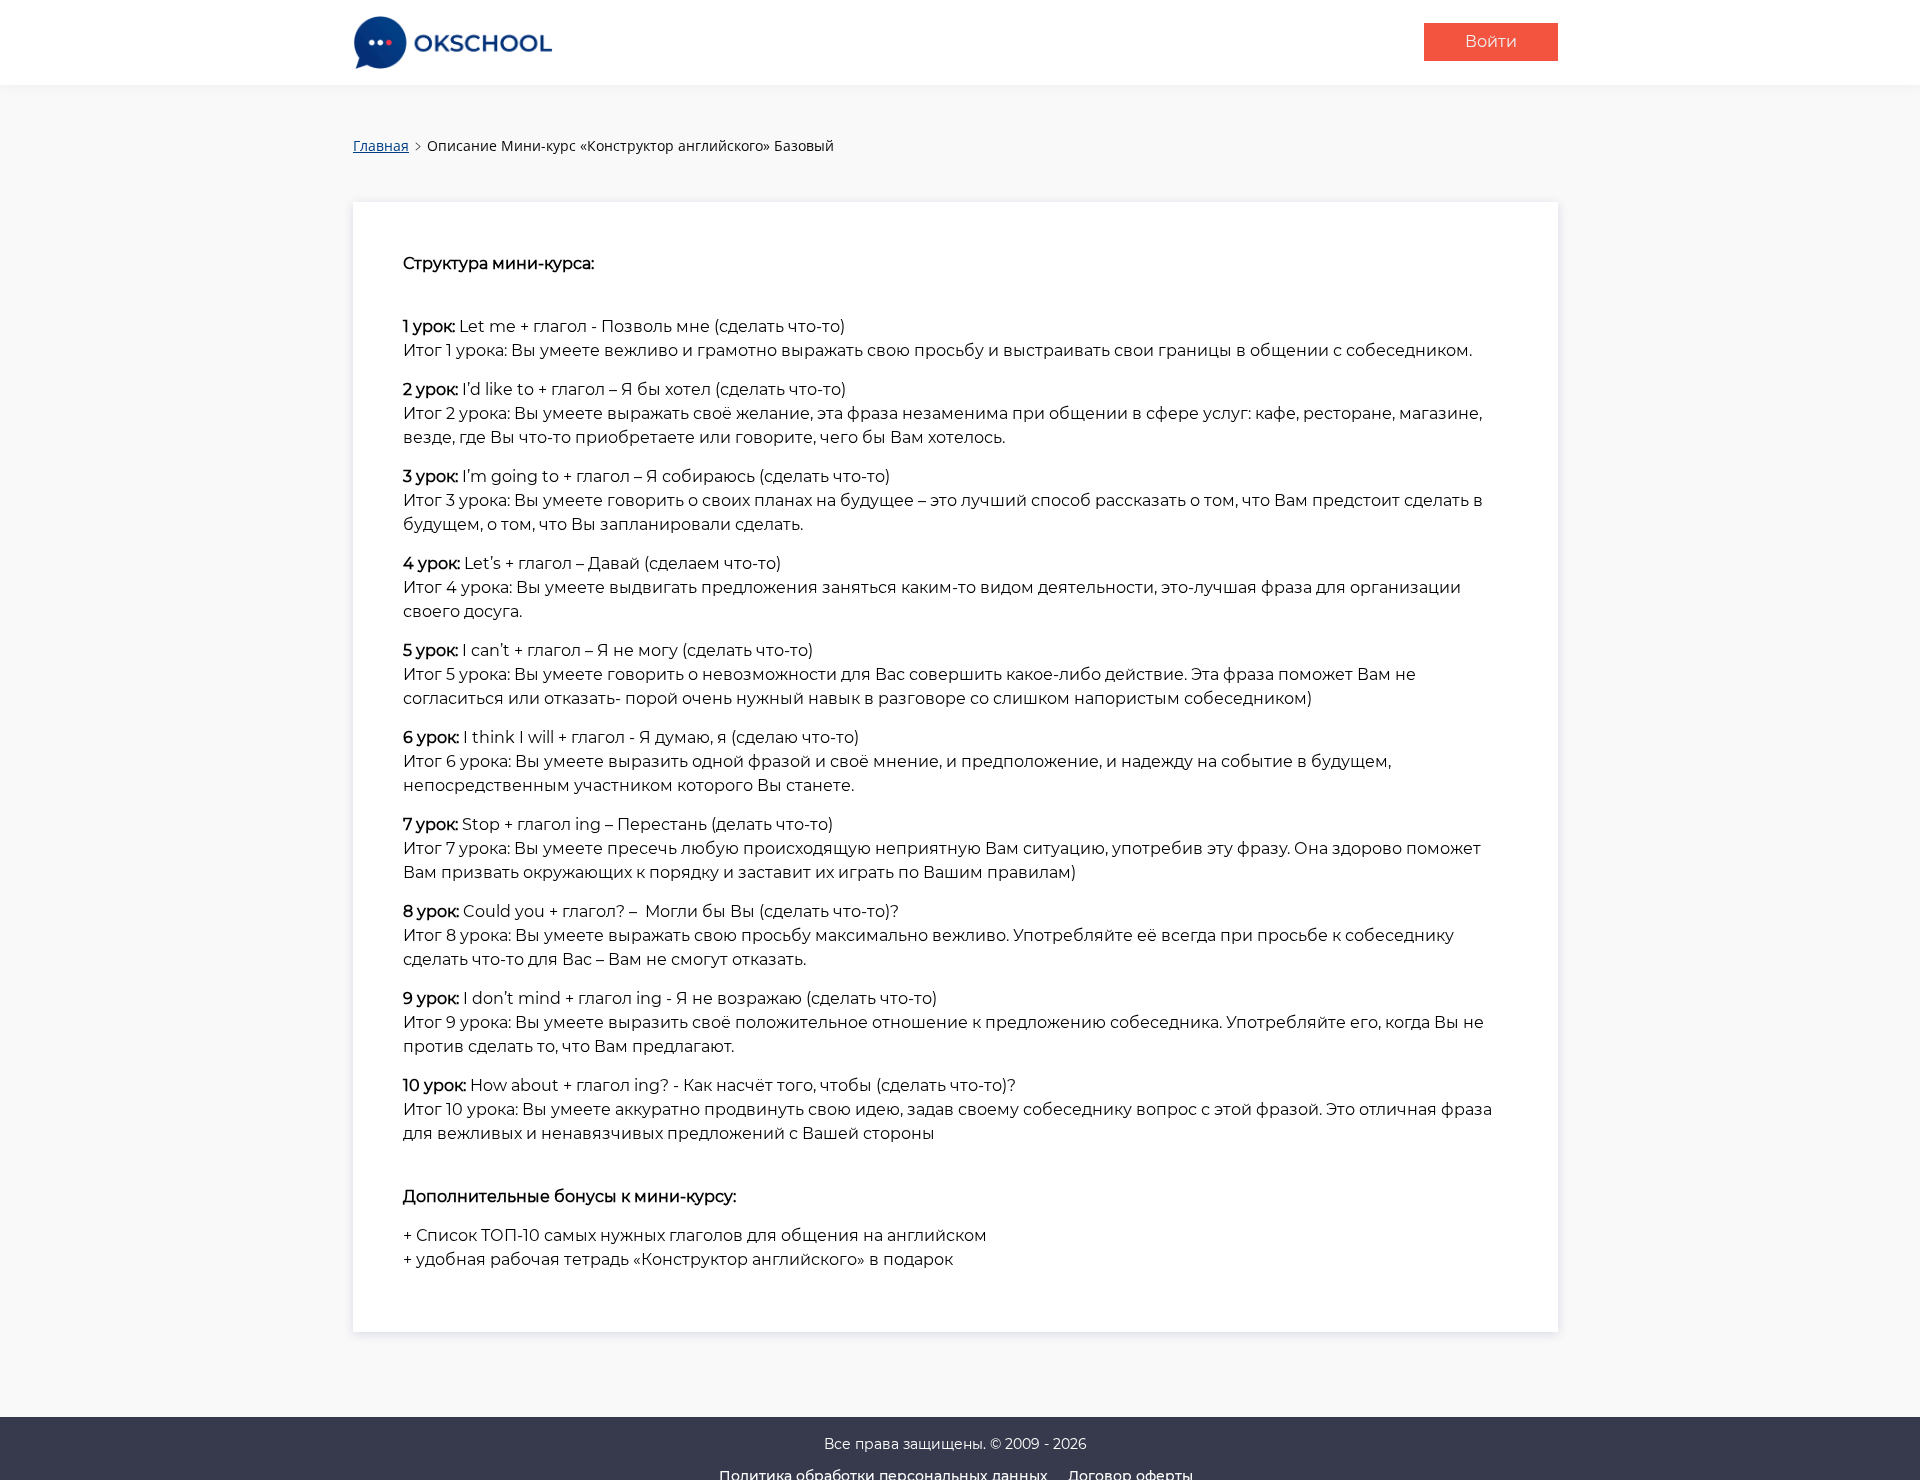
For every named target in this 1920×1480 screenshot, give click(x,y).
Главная (381, 145)
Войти (1491, 41)
